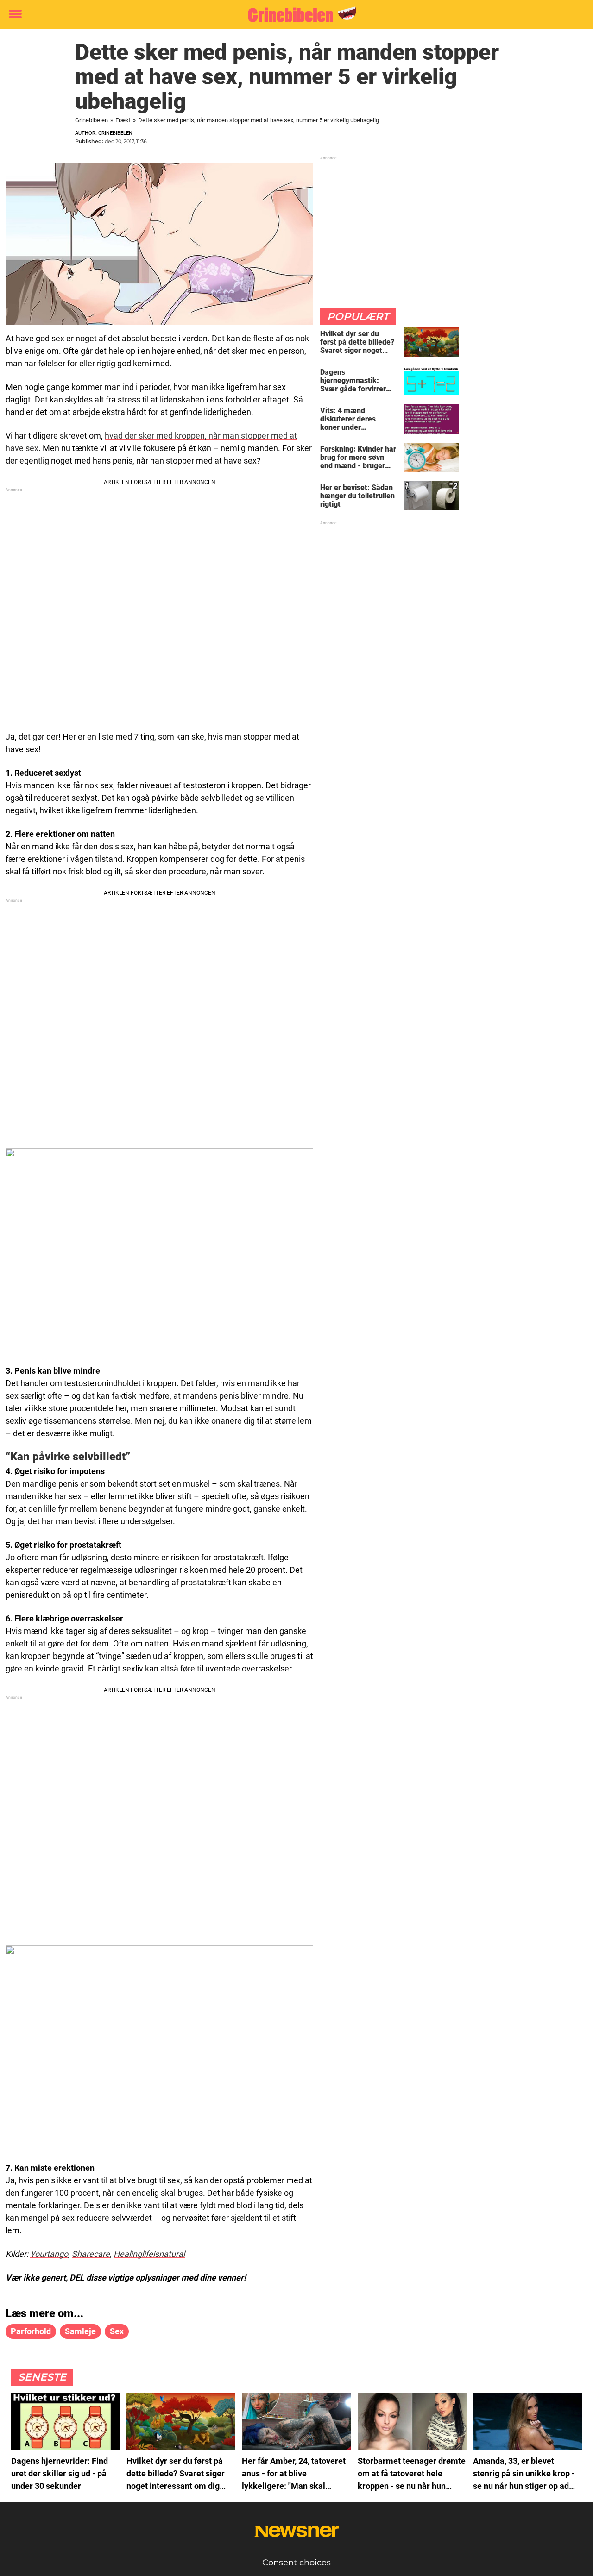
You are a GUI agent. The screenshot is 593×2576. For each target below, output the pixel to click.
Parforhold (31, 2331)
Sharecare (91, 2254)
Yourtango (49, 2254)
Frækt (123, 120)
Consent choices (296, 2563)
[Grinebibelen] (293, 15)
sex (117, 2331)
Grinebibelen (91, 120)
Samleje (80, 2331)
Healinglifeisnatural (149, 2254)
